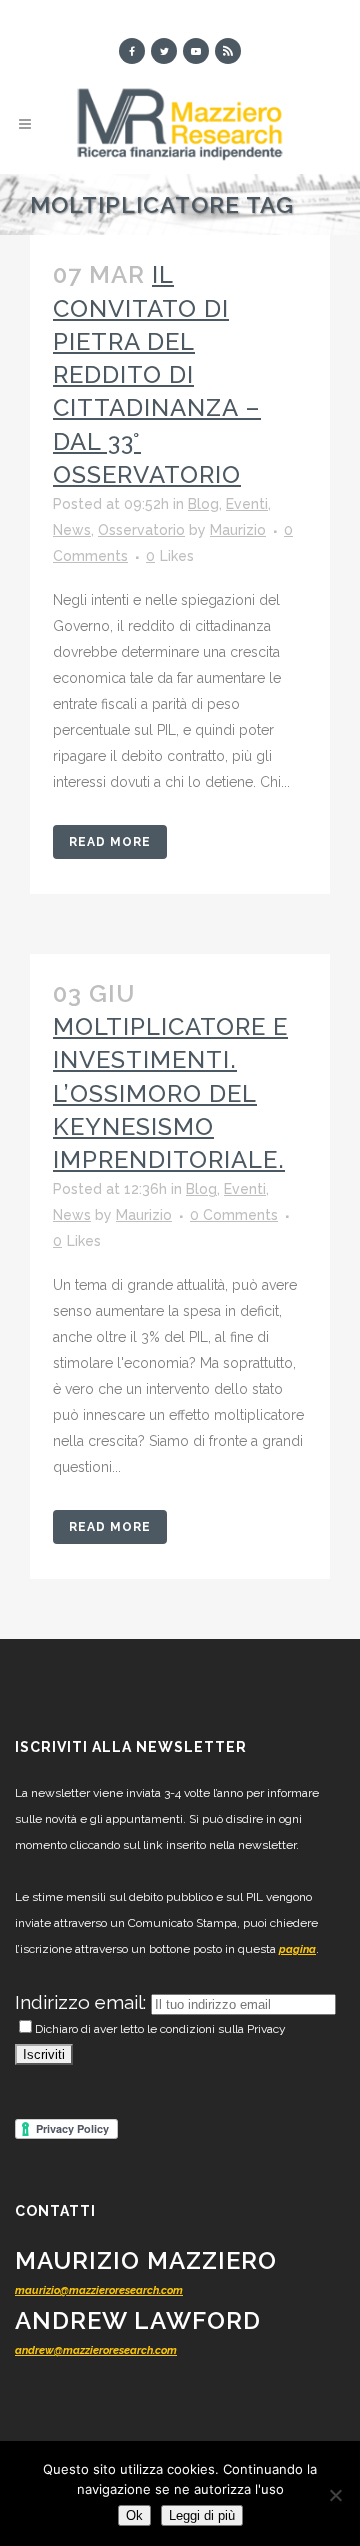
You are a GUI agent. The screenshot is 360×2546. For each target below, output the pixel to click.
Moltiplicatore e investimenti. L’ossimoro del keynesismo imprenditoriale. (170, 1093)
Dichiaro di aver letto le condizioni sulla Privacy (160, 2029)
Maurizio (238, 530)
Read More (110, 842)
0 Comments (234, 1215)
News (72, 530)
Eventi (247, 504)
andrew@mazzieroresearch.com (96, 2350)
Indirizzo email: (83, 2002)
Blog (203, 504)
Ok (134, 2515)
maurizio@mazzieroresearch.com (99, 2290)
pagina (297, 1949)
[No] (335, 2495)
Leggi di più (202, 2515)
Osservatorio (141, 530)
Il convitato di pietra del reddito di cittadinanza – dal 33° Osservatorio (157, 374)
